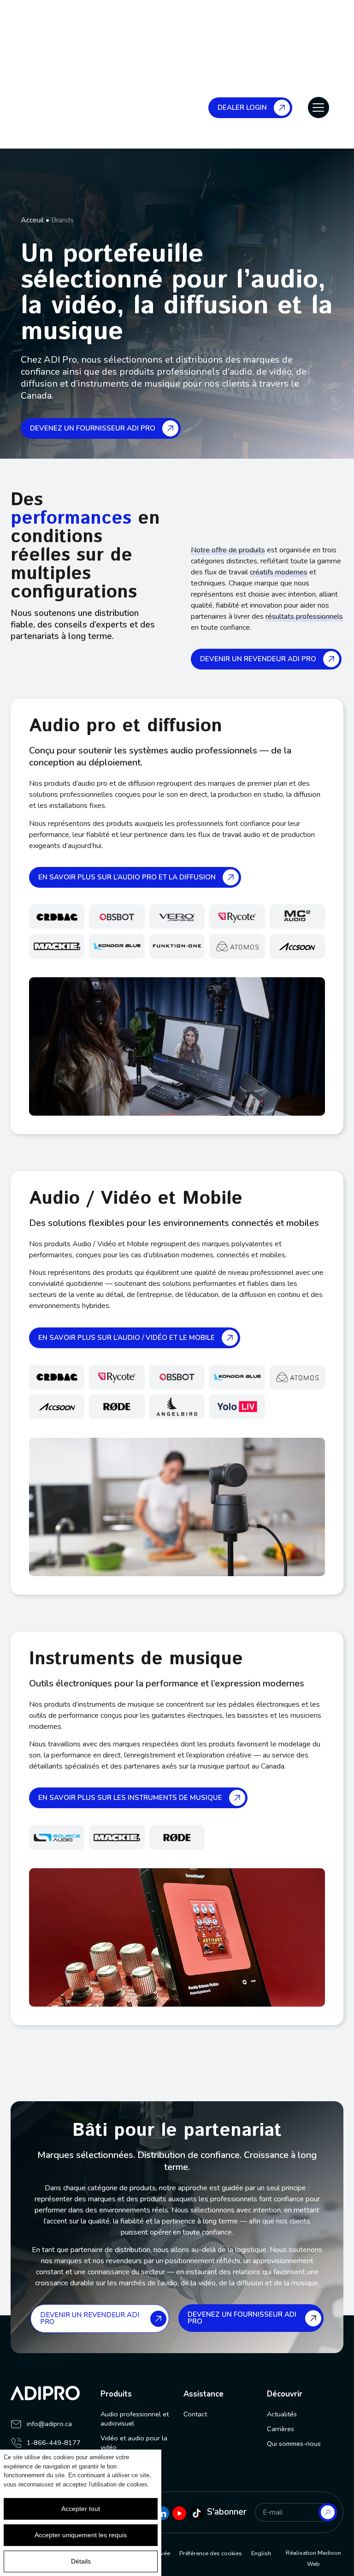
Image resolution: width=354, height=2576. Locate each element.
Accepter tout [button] (81, 2509)
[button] (319, 108)
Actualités (282, 2414)
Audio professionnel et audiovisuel (135, 2419)
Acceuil (32, 220)
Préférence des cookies (211, 2553)
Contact (195, 2414)
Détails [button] (81, 2561)
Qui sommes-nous (294, 2444)
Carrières (280, 2429)
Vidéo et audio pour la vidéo (134, 2443)
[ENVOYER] (328, 2512)
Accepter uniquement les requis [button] (81, 2535)
